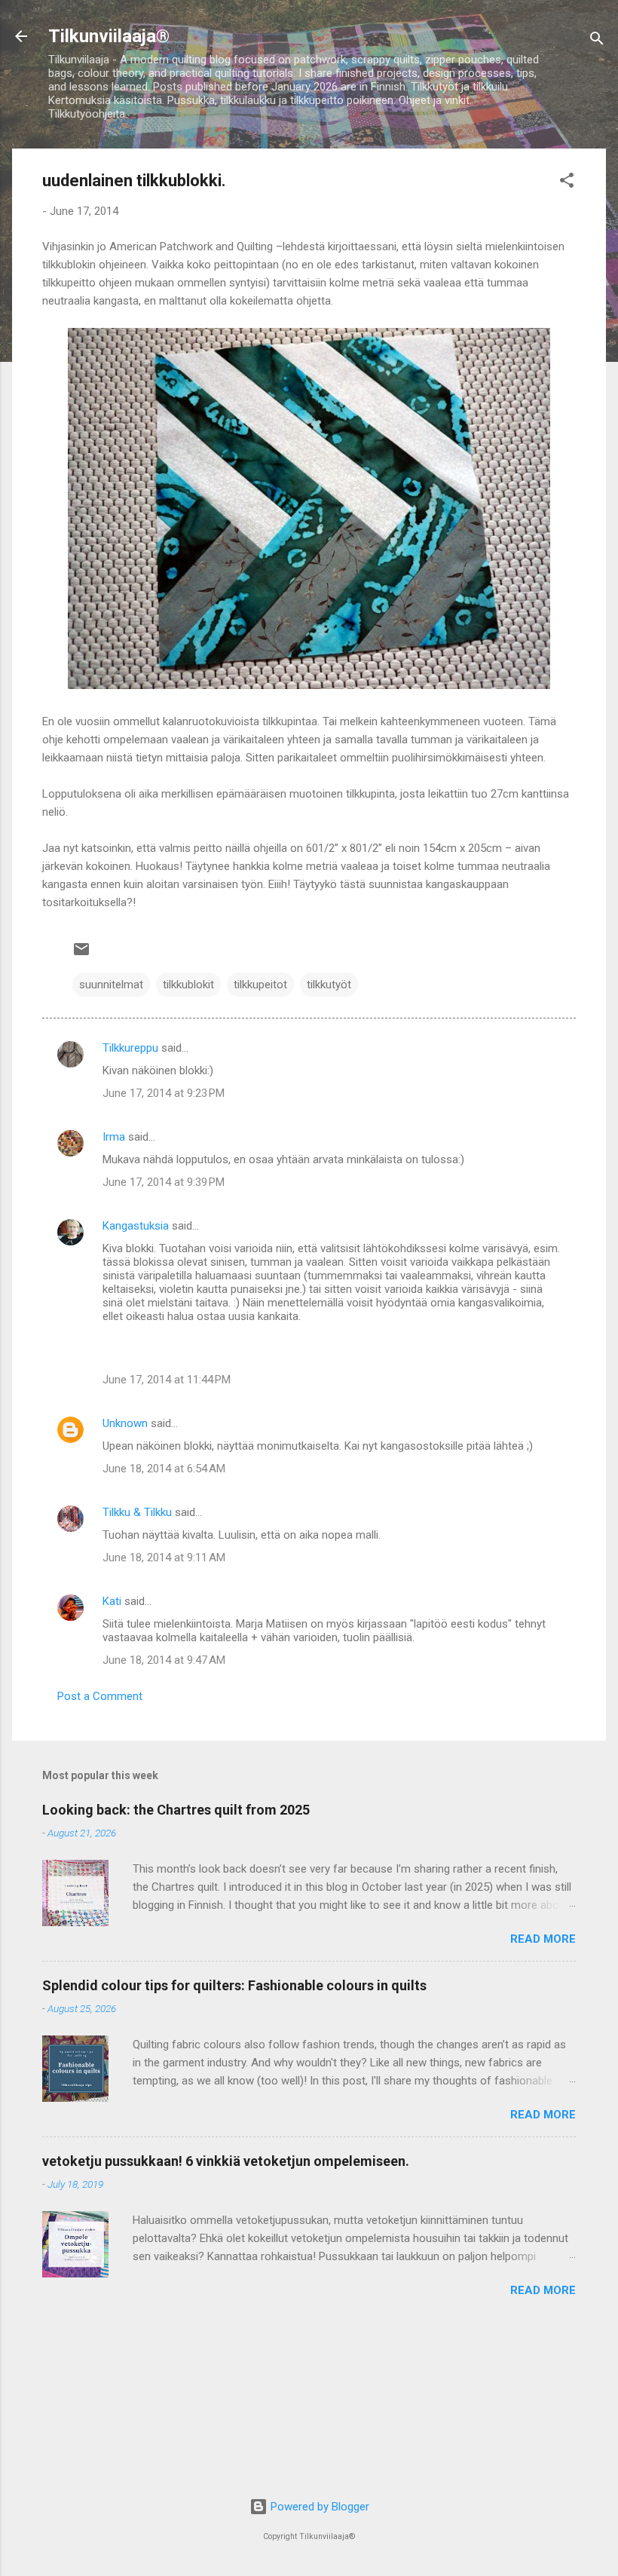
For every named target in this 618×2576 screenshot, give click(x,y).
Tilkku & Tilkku (137, 1512)
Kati (112, 1601)
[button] (567, 183)
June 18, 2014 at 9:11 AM (164, 1558)
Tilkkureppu (130, 1048)
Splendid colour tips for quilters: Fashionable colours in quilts (234, 1985)
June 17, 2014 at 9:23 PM (164, 1093)
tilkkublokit (188, 985)
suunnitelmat (111, 985)
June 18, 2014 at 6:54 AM (164, 1469)
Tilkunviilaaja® (109, 36)
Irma (114, 1137)
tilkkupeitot (260, 985)
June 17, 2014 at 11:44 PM (167, 1380)
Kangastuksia (136, 1226)
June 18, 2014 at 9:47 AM (164, 1660)
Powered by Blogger (318, 2507)
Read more (543, 1939)
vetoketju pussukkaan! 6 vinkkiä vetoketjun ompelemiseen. (226, 2161)
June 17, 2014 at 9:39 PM (164, 1182)
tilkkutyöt (329, 985)
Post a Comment (100, 1696)
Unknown (125, 1423)
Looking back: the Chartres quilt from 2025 (176, 1810)
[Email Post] (81, 954)
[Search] (597, 41)
